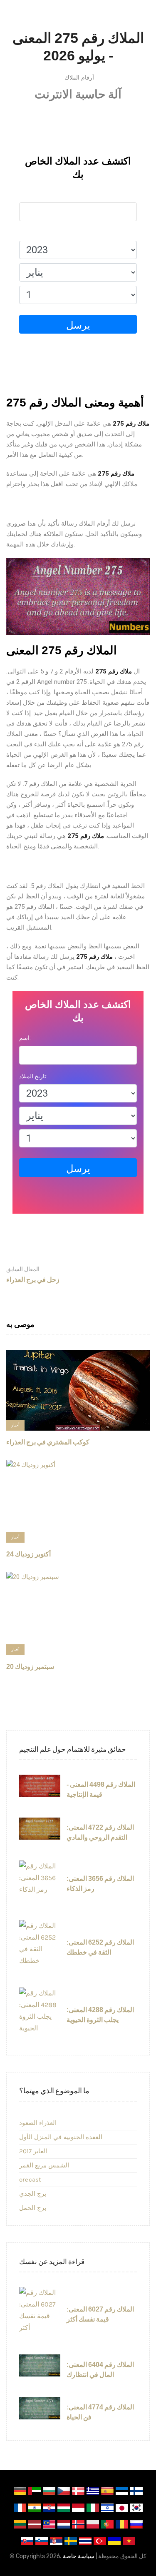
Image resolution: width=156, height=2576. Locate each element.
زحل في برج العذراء (33, 1274)
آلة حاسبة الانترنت (78, 94)
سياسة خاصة (79, 2556)
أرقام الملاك (79, 77)
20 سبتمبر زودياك (30, 1667)
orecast (30, 2180)
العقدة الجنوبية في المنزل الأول (61, 2137)
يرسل (78, 325)
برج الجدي (33, 2194)
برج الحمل (33, 2208)
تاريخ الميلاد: (33, 233)
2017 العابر (33, 2151)
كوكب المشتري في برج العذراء (48, 1442)
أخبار (15, 1425)
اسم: (25, 195)
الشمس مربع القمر (44, 2165)
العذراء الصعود (38, 2123)
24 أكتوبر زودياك (28, 1554)
